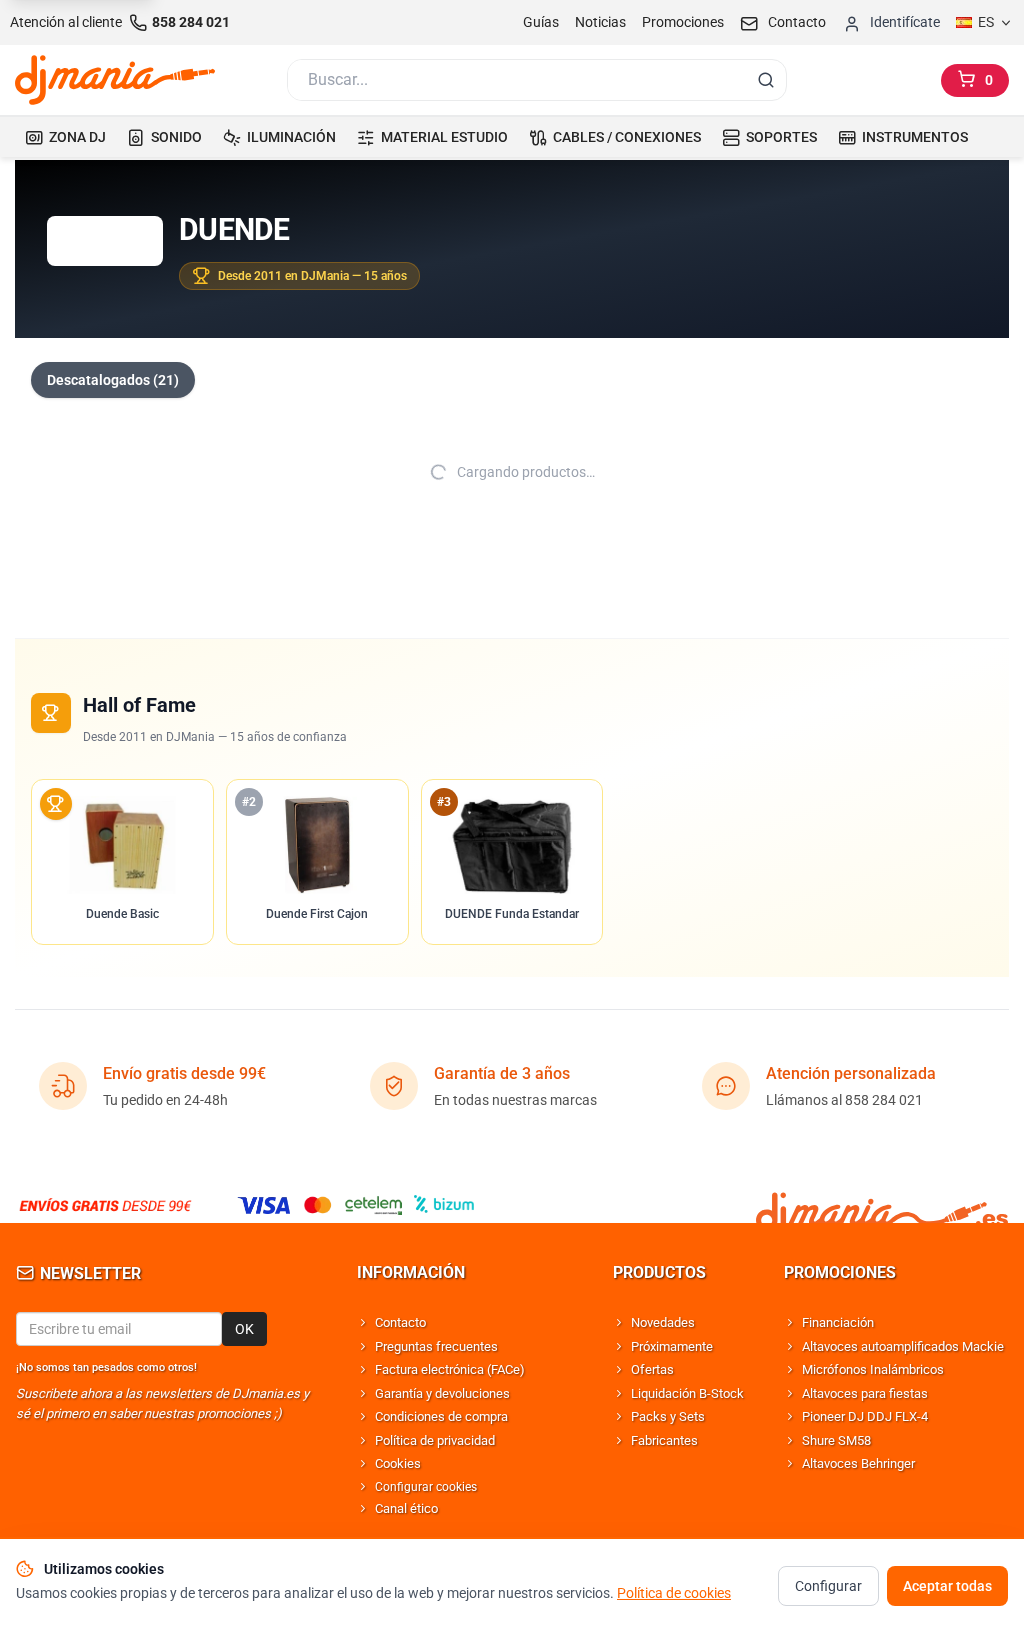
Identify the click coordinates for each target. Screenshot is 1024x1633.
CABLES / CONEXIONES (627, 137)
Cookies (398, 1463)
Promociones (683, 22)
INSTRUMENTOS (915, 137)
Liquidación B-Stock (687, 1393)
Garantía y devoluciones (442, 1393)
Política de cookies (674, 1593)
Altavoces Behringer (858, 1463)
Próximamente (672, 1346)
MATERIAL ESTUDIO (444, 137)
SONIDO (176, 137)
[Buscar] (766, 80)
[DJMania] (115, 80)
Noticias (600, 22)
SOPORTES (781, 137)
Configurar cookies (426, 1487)
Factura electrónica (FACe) (450, 1369)
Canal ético (406, 1508)
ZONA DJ (77, 137)
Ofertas (652, 1369)
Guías (541, 22)
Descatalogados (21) (113, 380)
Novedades (663, 1322)
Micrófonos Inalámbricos (873, 1369)
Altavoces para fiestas (865, 1393)
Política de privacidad (435, 1440)
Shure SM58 (836, 1440)
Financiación (838, 1322)
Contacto (400, 1322)
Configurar (828, 1586)
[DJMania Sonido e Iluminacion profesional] (882, 1205)
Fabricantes (664, 1440)
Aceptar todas (947, 1586)
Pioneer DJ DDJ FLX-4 (865, 1416)
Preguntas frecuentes (436, 1346)
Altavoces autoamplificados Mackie (903, 1346)
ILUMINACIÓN (291, 137)
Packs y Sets (668, 1416)
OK (244, 1329)
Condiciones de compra (441, 1416)
